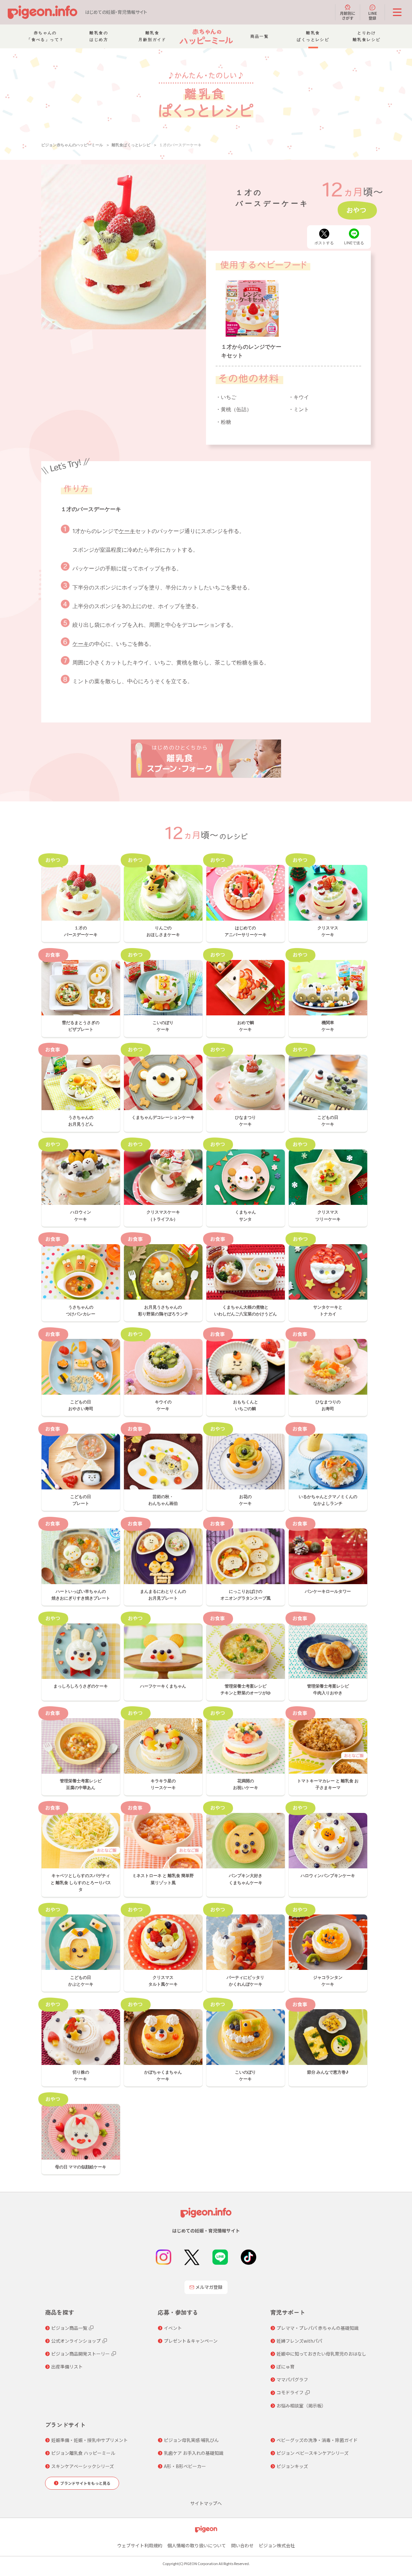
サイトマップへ (206, 2503)
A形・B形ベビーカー (185, 2466)
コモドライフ (290, 2392)
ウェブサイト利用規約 (140, 2545)
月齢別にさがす (348, 15)
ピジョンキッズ (292, 2466)
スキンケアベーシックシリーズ (83, 2466)
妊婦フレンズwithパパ (299, 2341)
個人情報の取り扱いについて (197, 2545)
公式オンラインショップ (76, 2341)
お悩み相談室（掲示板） (301, 2406)
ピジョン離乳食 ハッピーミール (83, 2453)
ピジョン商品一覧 (69, 2328)
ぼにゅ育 (286, 2367)
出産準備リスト (67, 2367)
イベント (173, 2328)
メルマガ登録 (209, 2287)
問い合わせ (242, 2545)
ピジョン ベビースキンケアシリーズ (313, 2453)
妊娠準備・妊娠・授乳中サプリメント (89, 2440)
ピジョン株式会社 (277, 2545)
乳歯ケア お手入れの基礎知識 (194, 2453)
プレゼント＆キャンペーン (191, 2341)
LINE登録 (373, 15)
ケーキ (127, 531)
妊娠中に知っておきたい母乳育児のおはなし (321, 2354)
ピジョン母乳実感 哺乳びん (191, 2440)
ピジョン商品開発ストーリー (80, 2354)
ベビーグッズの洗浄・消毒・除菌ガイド (317, 2440)
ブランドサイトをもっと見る (85, 2483)
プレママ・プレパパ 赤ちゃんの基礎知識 (318, 2328)
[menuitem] (45, 36)
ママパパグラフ (292, 2379)
